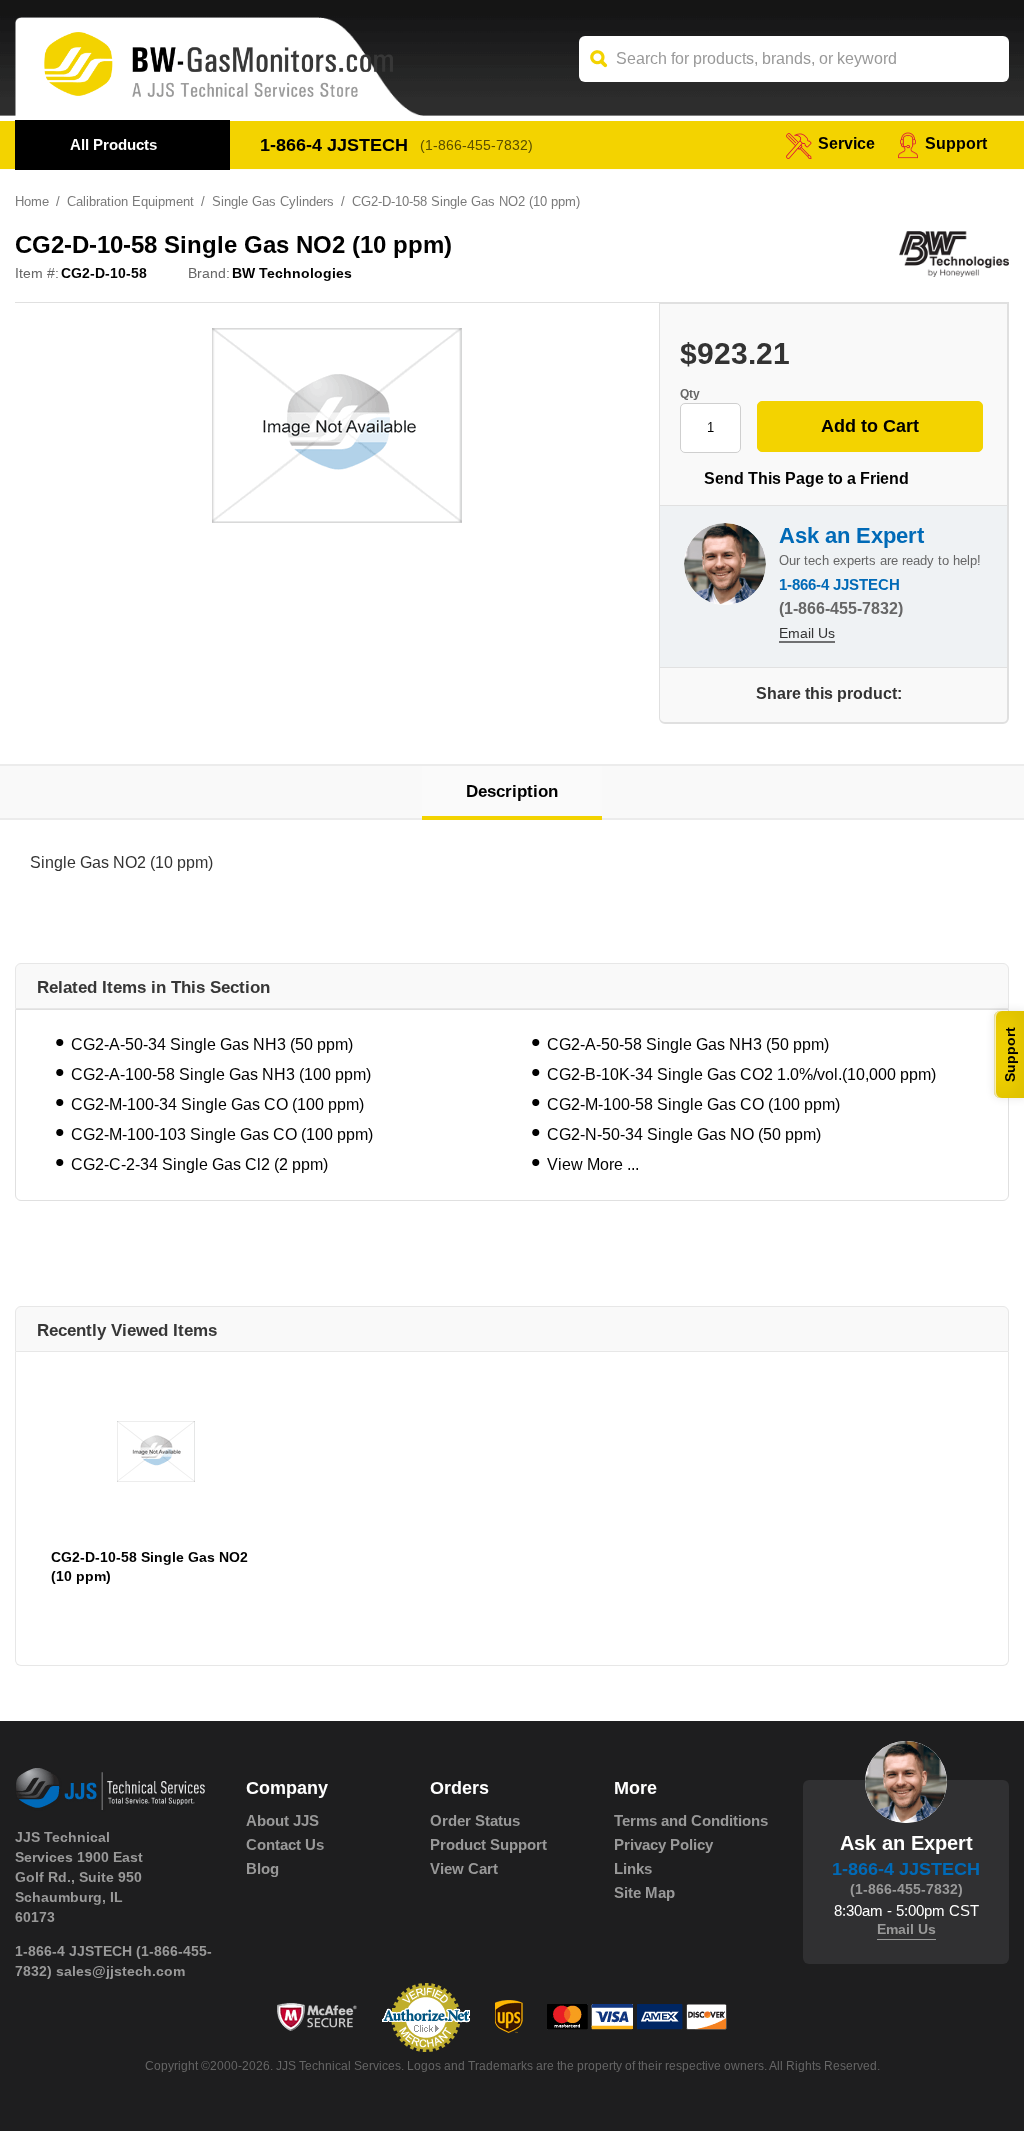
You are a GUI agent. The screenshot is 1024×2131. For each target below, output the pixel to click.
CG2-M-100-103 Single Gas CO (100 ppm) (222, 1134)
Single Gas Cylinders (273, 201)
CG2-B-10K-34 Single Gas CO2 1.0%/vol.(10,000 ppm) (741, 1074)
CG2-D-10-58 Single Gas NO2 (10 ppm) (149, 1566)
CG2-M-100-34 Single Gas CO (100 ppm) (217, 1104)
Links (633, 1868)
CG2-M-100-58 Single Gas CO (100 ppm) (693, 1104)
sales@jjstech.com (120, 1971)
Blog (262, 1868)
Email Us (807, 633)
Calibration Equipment (130, 201)
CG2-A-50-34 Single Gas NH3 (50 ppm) (212, 1044)
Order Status (475, 1820)
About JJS (282, 1820)
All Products (113, 144)
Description (512, 791)
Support (956, 143)
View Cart (464, 1868)
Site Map (644, 1892)
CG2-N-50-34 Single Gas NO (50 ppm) (684, 1134)
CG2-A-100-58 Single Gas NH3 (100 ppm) (221, 1074)
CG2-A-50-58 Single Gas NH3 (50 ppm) (688, 1044)
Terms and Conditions (691, 1820)
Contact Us (285, 1844)
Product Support (488, 1844)
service (846, 143)
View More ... (593, 1164)
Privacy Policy (663, 1844)
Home (32, 201)
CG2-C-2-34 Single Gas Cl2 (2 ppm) (199, 1164)
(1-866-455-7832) (476, 145)
